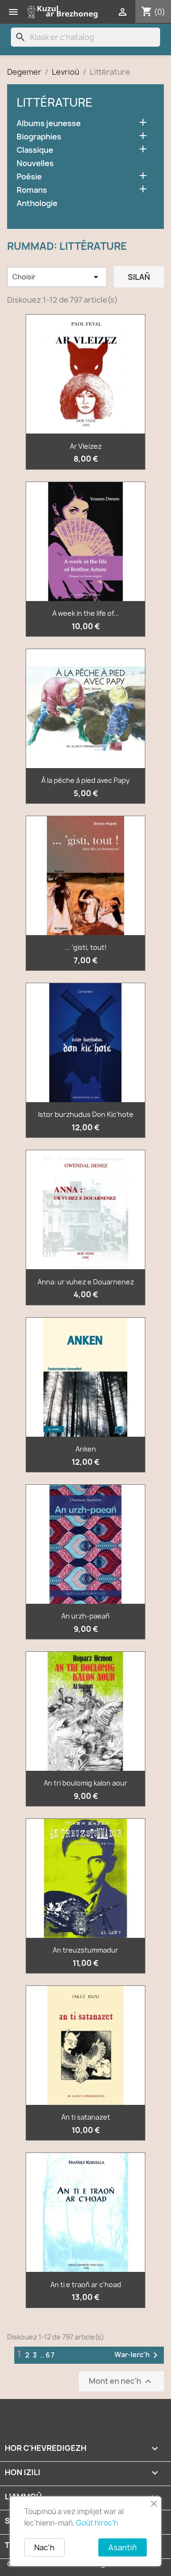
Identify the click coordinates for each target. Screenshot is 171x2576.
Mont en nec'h (121, 2381)
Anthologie (37, 203)
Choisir (57, 277)
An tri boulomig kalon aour (85, 1783)
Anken (86, 1449)
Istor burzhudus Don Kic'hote (86, 1114)
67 (51, 2355)
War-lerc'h (138, 2355)
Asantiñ (123, 2547)
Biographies (39, 137)
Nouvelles (35, 163)
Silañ (139, 277)
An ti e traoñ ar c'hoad (86, 2285)
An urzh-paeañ (85, 1616)
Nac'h (44, 2547)
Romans (32, 190)
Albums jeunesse (49, 123)
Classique (35, 150)
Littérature (55, 102)
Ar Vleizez (86, 446)
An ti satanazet (86, 2117)
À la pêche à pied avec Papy (85, 780)
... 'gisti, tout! (86, 947)
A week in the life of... (86, 613)
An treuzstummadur (85, 1950)
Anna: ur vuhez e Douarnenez (86, 1282)
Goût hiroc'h (97, 2523)
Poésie (29, 177)
